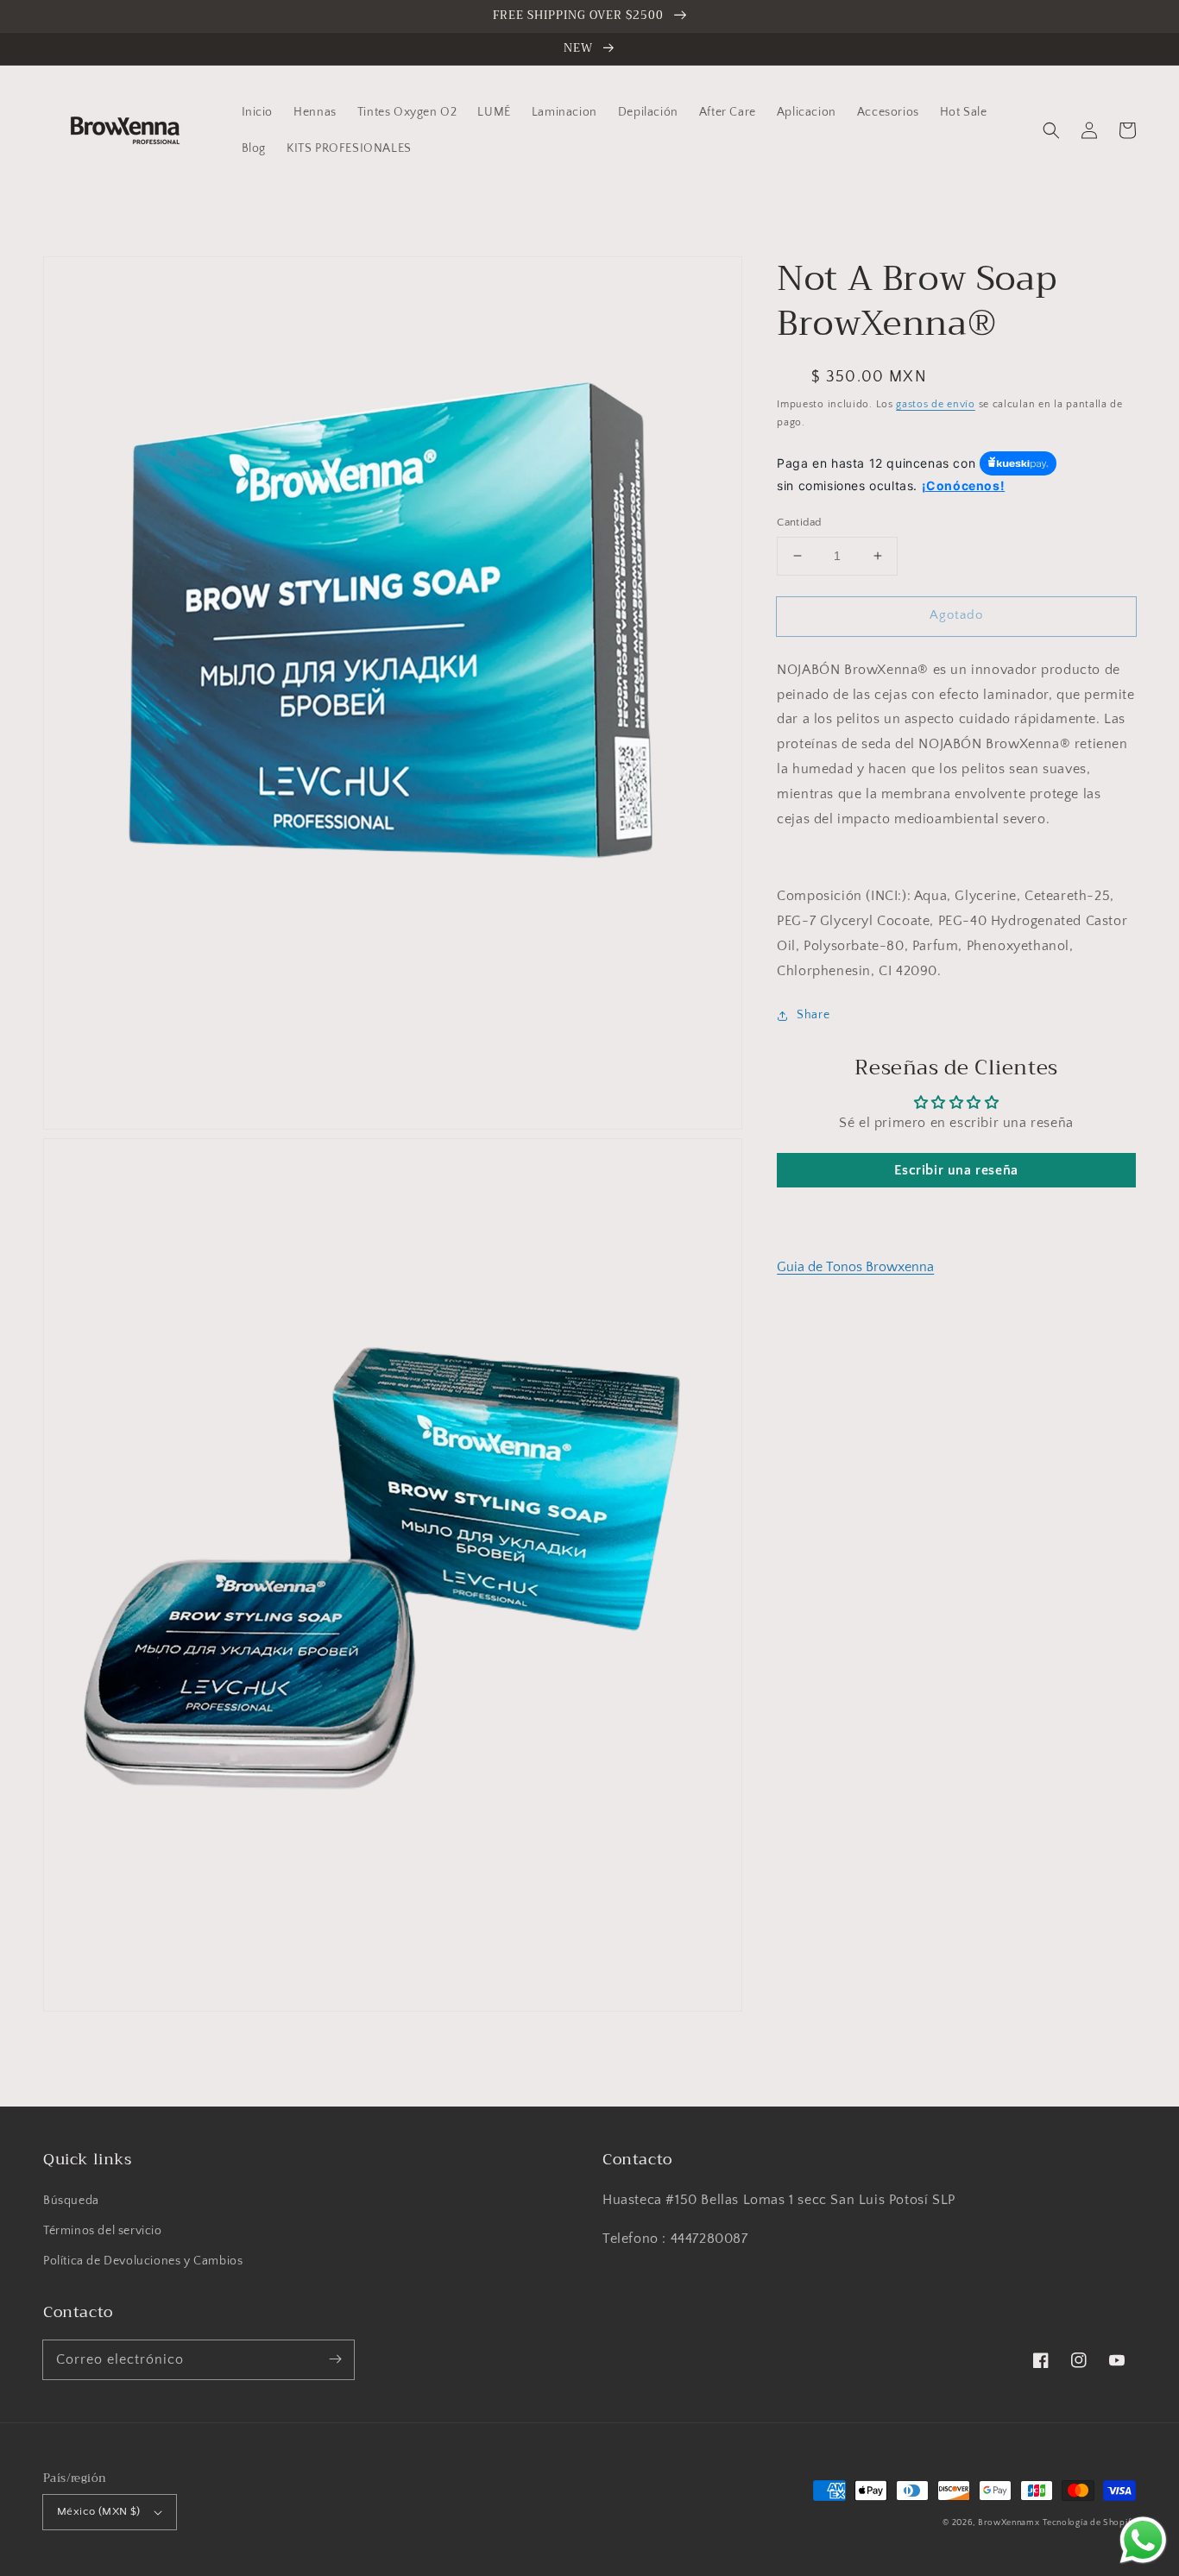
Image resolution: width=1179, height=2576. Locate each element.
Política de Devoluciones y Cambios (143, 2261)
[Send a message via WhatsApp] (1143, 2540)
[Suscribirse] (335, 2359)
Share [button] (813, 1015)
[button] (1051, 130)
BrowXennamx (1009, 2523)
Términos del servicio (103, 2231)
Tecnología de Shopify (1089, 2523)
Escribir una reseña (956, 1170)
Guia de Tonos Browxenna (855, 1267)
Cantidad (799, 522)
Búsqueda (71, 2201)
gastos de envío (936, 404)
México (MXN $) (99, 2511)
